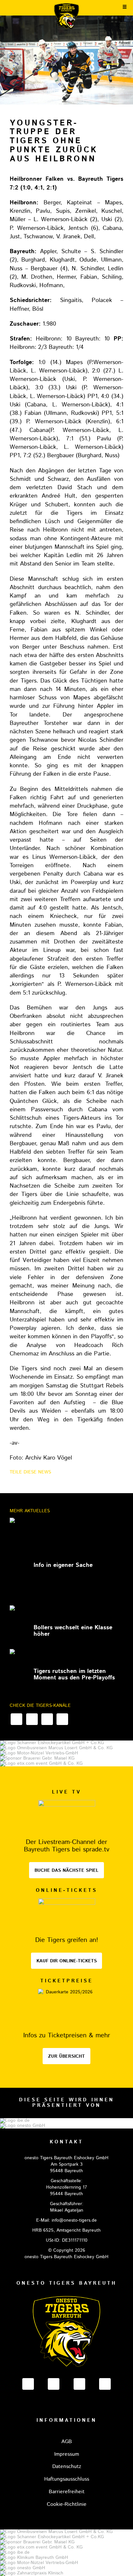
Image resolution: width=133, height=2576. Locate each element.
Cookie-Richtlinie (67, 2504)
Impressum (67, 2454)
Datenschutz (67, 2467)
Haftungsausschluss (67, 2479)
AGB (67, 2442)
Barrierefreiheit (67, 2492)
